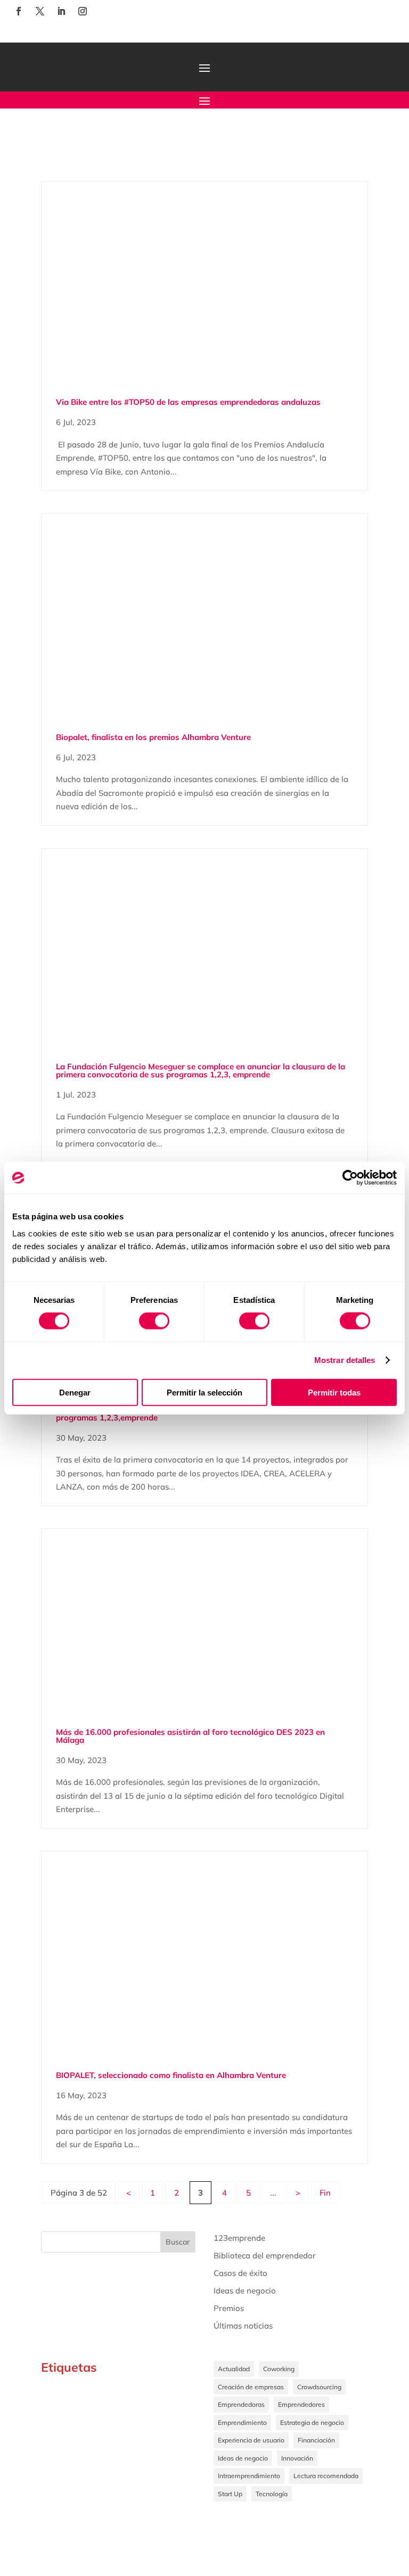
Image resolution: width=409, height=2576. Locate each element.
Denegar (75, 1392)
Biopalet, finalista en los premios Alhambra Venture (153, 737)
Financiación (316, 2440)
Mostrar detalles (345, 1360)
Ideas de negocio (245, 2291)
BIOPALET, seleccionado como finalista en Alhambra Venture (171, 2075)
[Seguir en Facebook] (19, 11)
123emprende (239, 2238)
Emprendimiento (242, 2423)
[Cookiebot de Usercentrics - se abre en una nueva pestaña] (350, 1178)
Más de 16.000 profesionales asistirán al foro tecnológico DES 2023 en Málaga (190, 1736)
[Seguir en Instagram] (83, 11)
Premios (229, 2308)
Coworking (279, 2369)
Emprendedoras (241, 2404)
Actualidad (234, 2369)
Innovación (297, 2458)
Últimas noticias (243, 2326)
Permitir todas (334, 1392)
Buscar (178, 2242)
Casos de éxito (240, 2273)
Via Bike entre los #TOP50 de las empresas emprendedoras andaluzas (188, 402)
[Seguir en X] (40, 11)
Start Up (230, 2494)
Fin (325, 2193)
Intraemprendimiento (249, 2476)
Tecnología (272, 2494)
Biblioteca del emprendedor (265, 2255)
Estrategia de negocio (312, 2423)
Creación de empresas (251, 2387)
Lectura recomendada (326, 2476)
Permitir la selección (204, 1392)
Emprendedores (301, 2404)
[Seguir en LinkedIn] (61, 11)
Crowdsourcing (319, 2387)
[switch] (154, 1321)
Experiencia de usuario (251, 2440)
